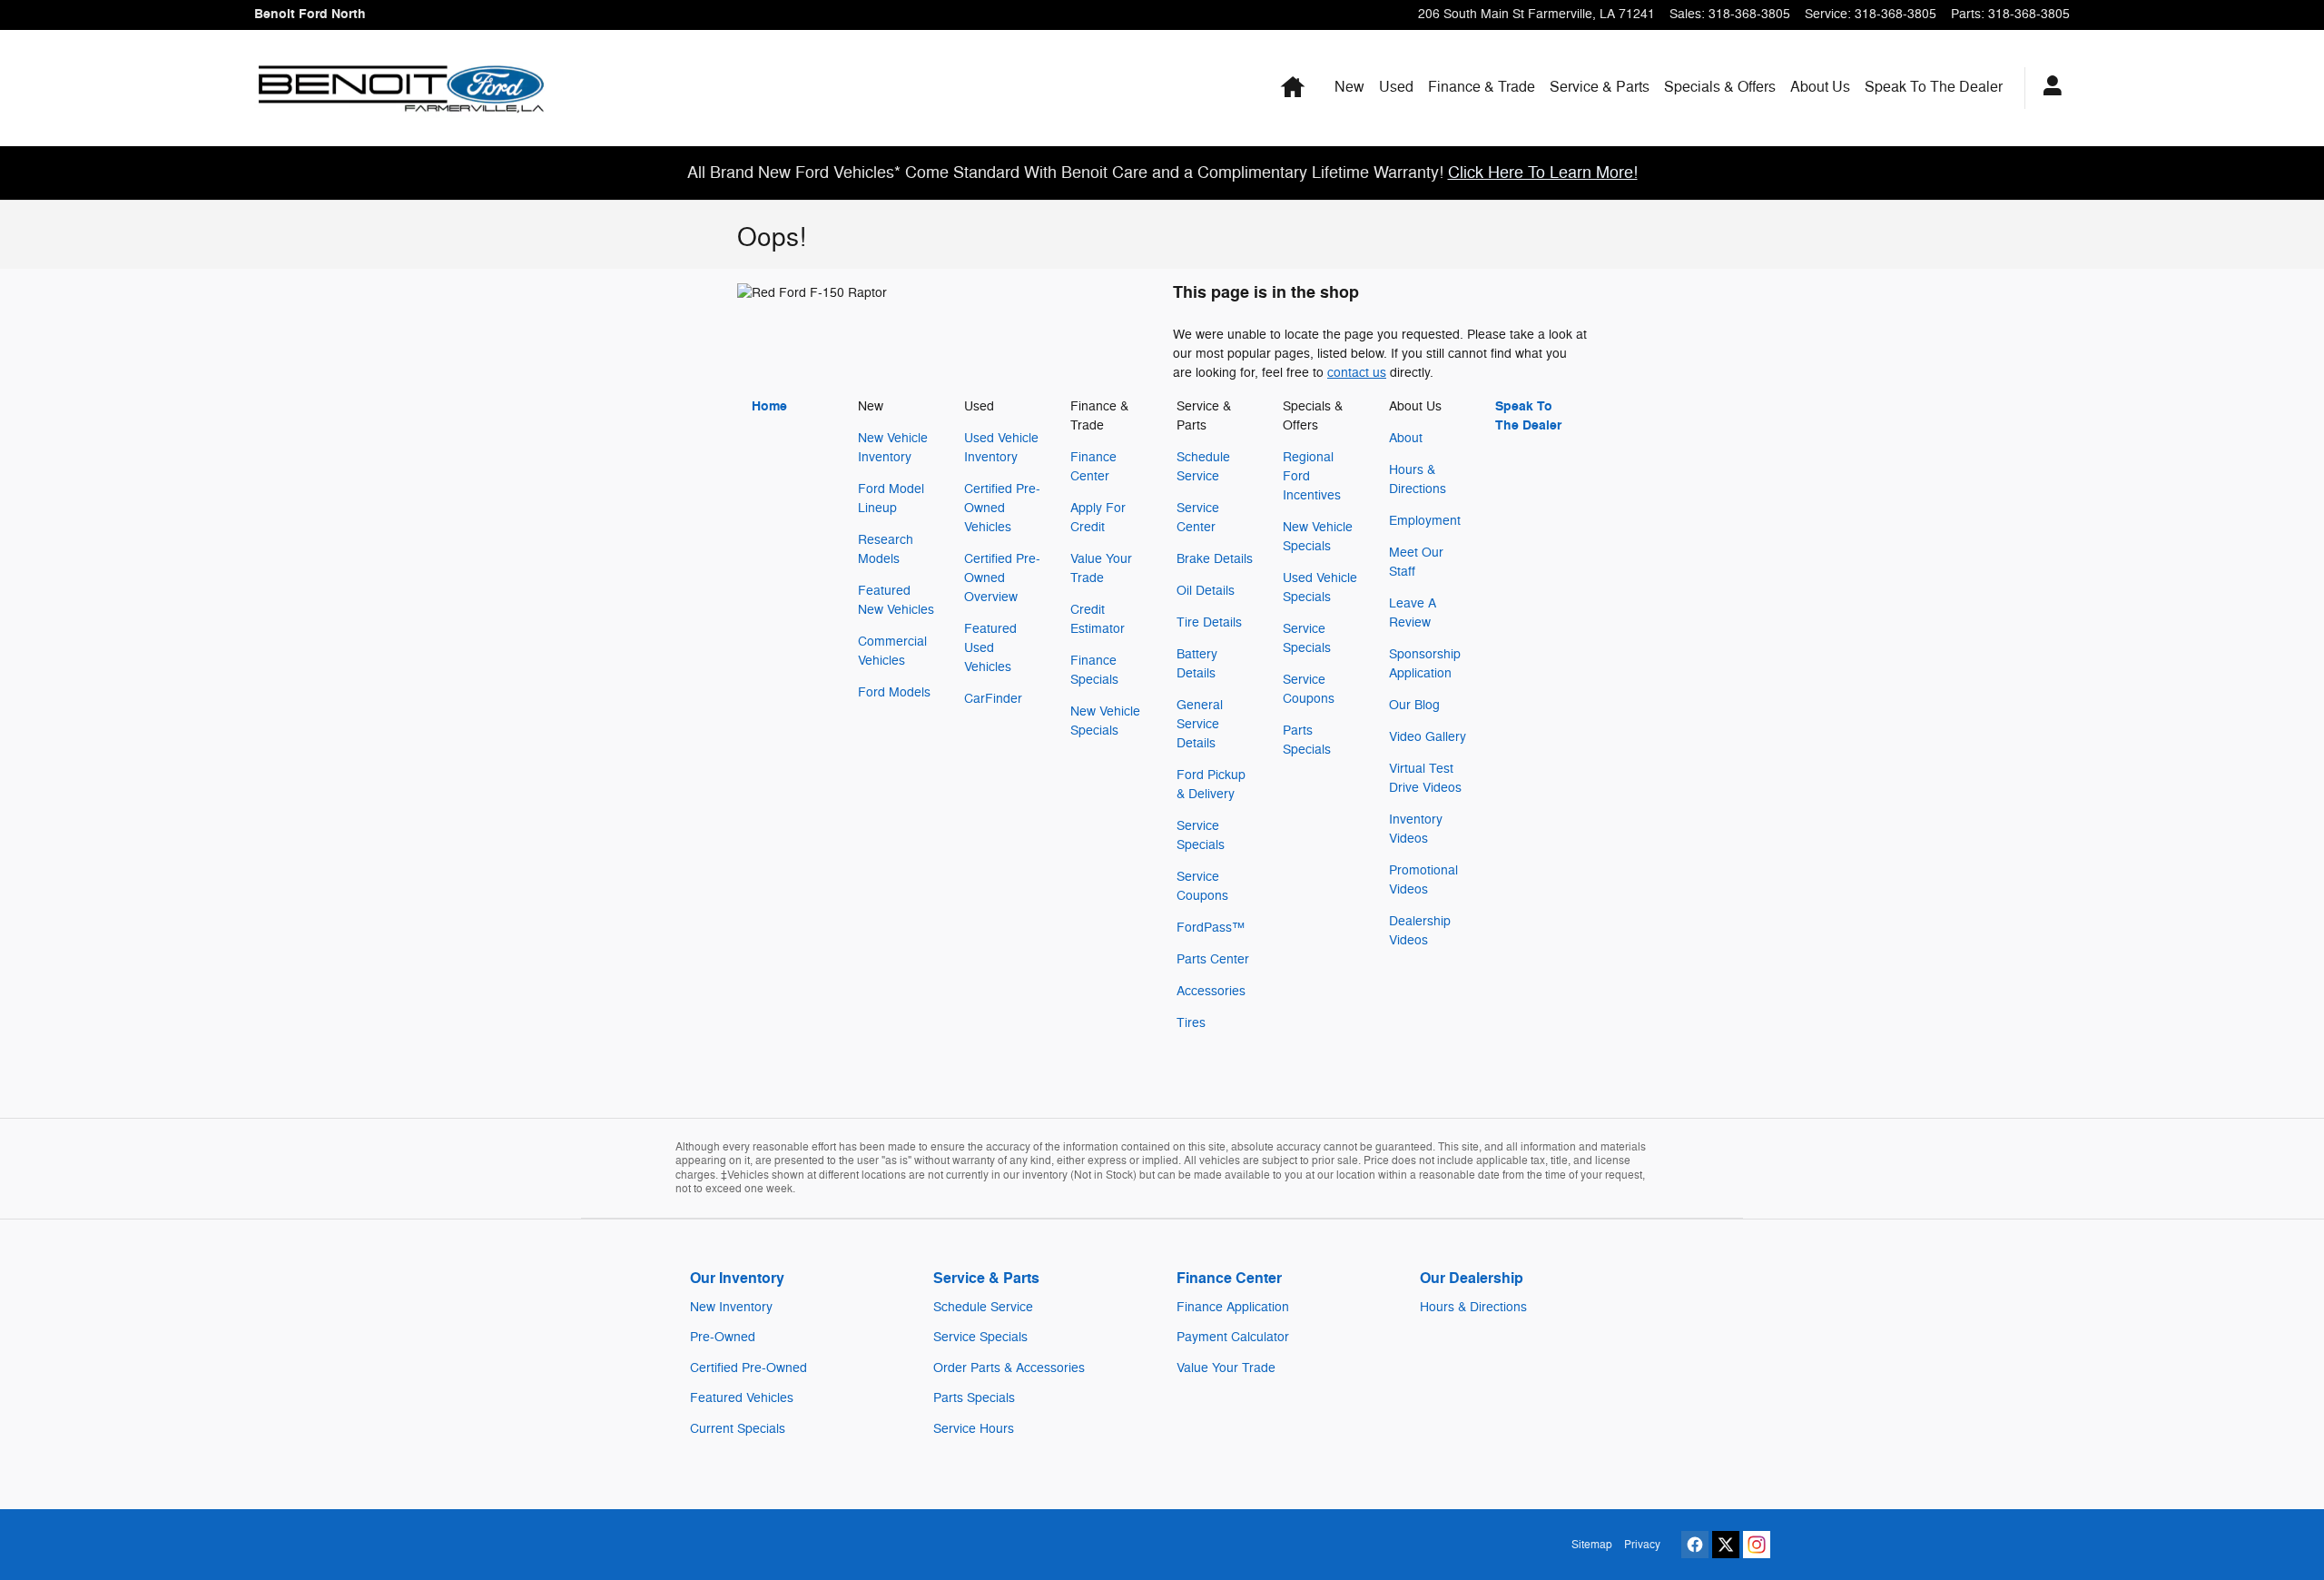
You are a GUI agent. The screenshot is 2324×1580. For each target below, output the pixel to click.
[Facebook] (1695, 1545)
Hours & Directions (1473, 1307)
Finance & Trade (1482, 87)
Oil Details (1206, 591)
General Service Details (1200, 724)
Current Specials (738, 1429)
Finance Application (1233, 1307)
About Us (1820, 87)
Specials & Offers (1720, 87)
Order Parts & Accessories (1009, 1368)
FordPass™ (1211, 928)
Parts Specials (974, 1398)
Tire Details (1209, 622)
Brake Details (1215, 559)
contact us (1357, 373)
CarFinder (993, 699)
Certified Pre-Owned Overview (1002, 578)
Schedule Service (983, 1307)
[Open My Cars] (2048, 88)
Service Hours (974, 1429)
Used (1396, 87)
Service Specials (980, 1337)
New (1349, 87)
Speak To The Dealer (1934, 87)
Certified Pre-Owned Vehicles (1002, 508)
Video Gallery (1428, 737)
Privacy (1642, 1545)
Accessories (1211, 991)
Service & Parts (1600, 87)
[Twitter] (1726, 1545)
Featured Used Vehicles (990, 648)
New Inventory (731, 1307)
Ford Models (894, 692)
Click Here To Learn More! (1543, 173)
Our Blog (1414, 705)
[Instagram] (1757, 1545)
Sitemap (1592, 1545)
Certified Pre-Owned (748, 1368)
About (1406, 438)
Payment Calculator (1233, 1337)
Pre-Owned (723, 1337)
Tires (1191, 1023)
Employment (1425, 521)
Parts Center (1213, 959)
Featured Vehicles (742, 1398)
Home (769, 406)
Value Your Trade (1226, 1368)
